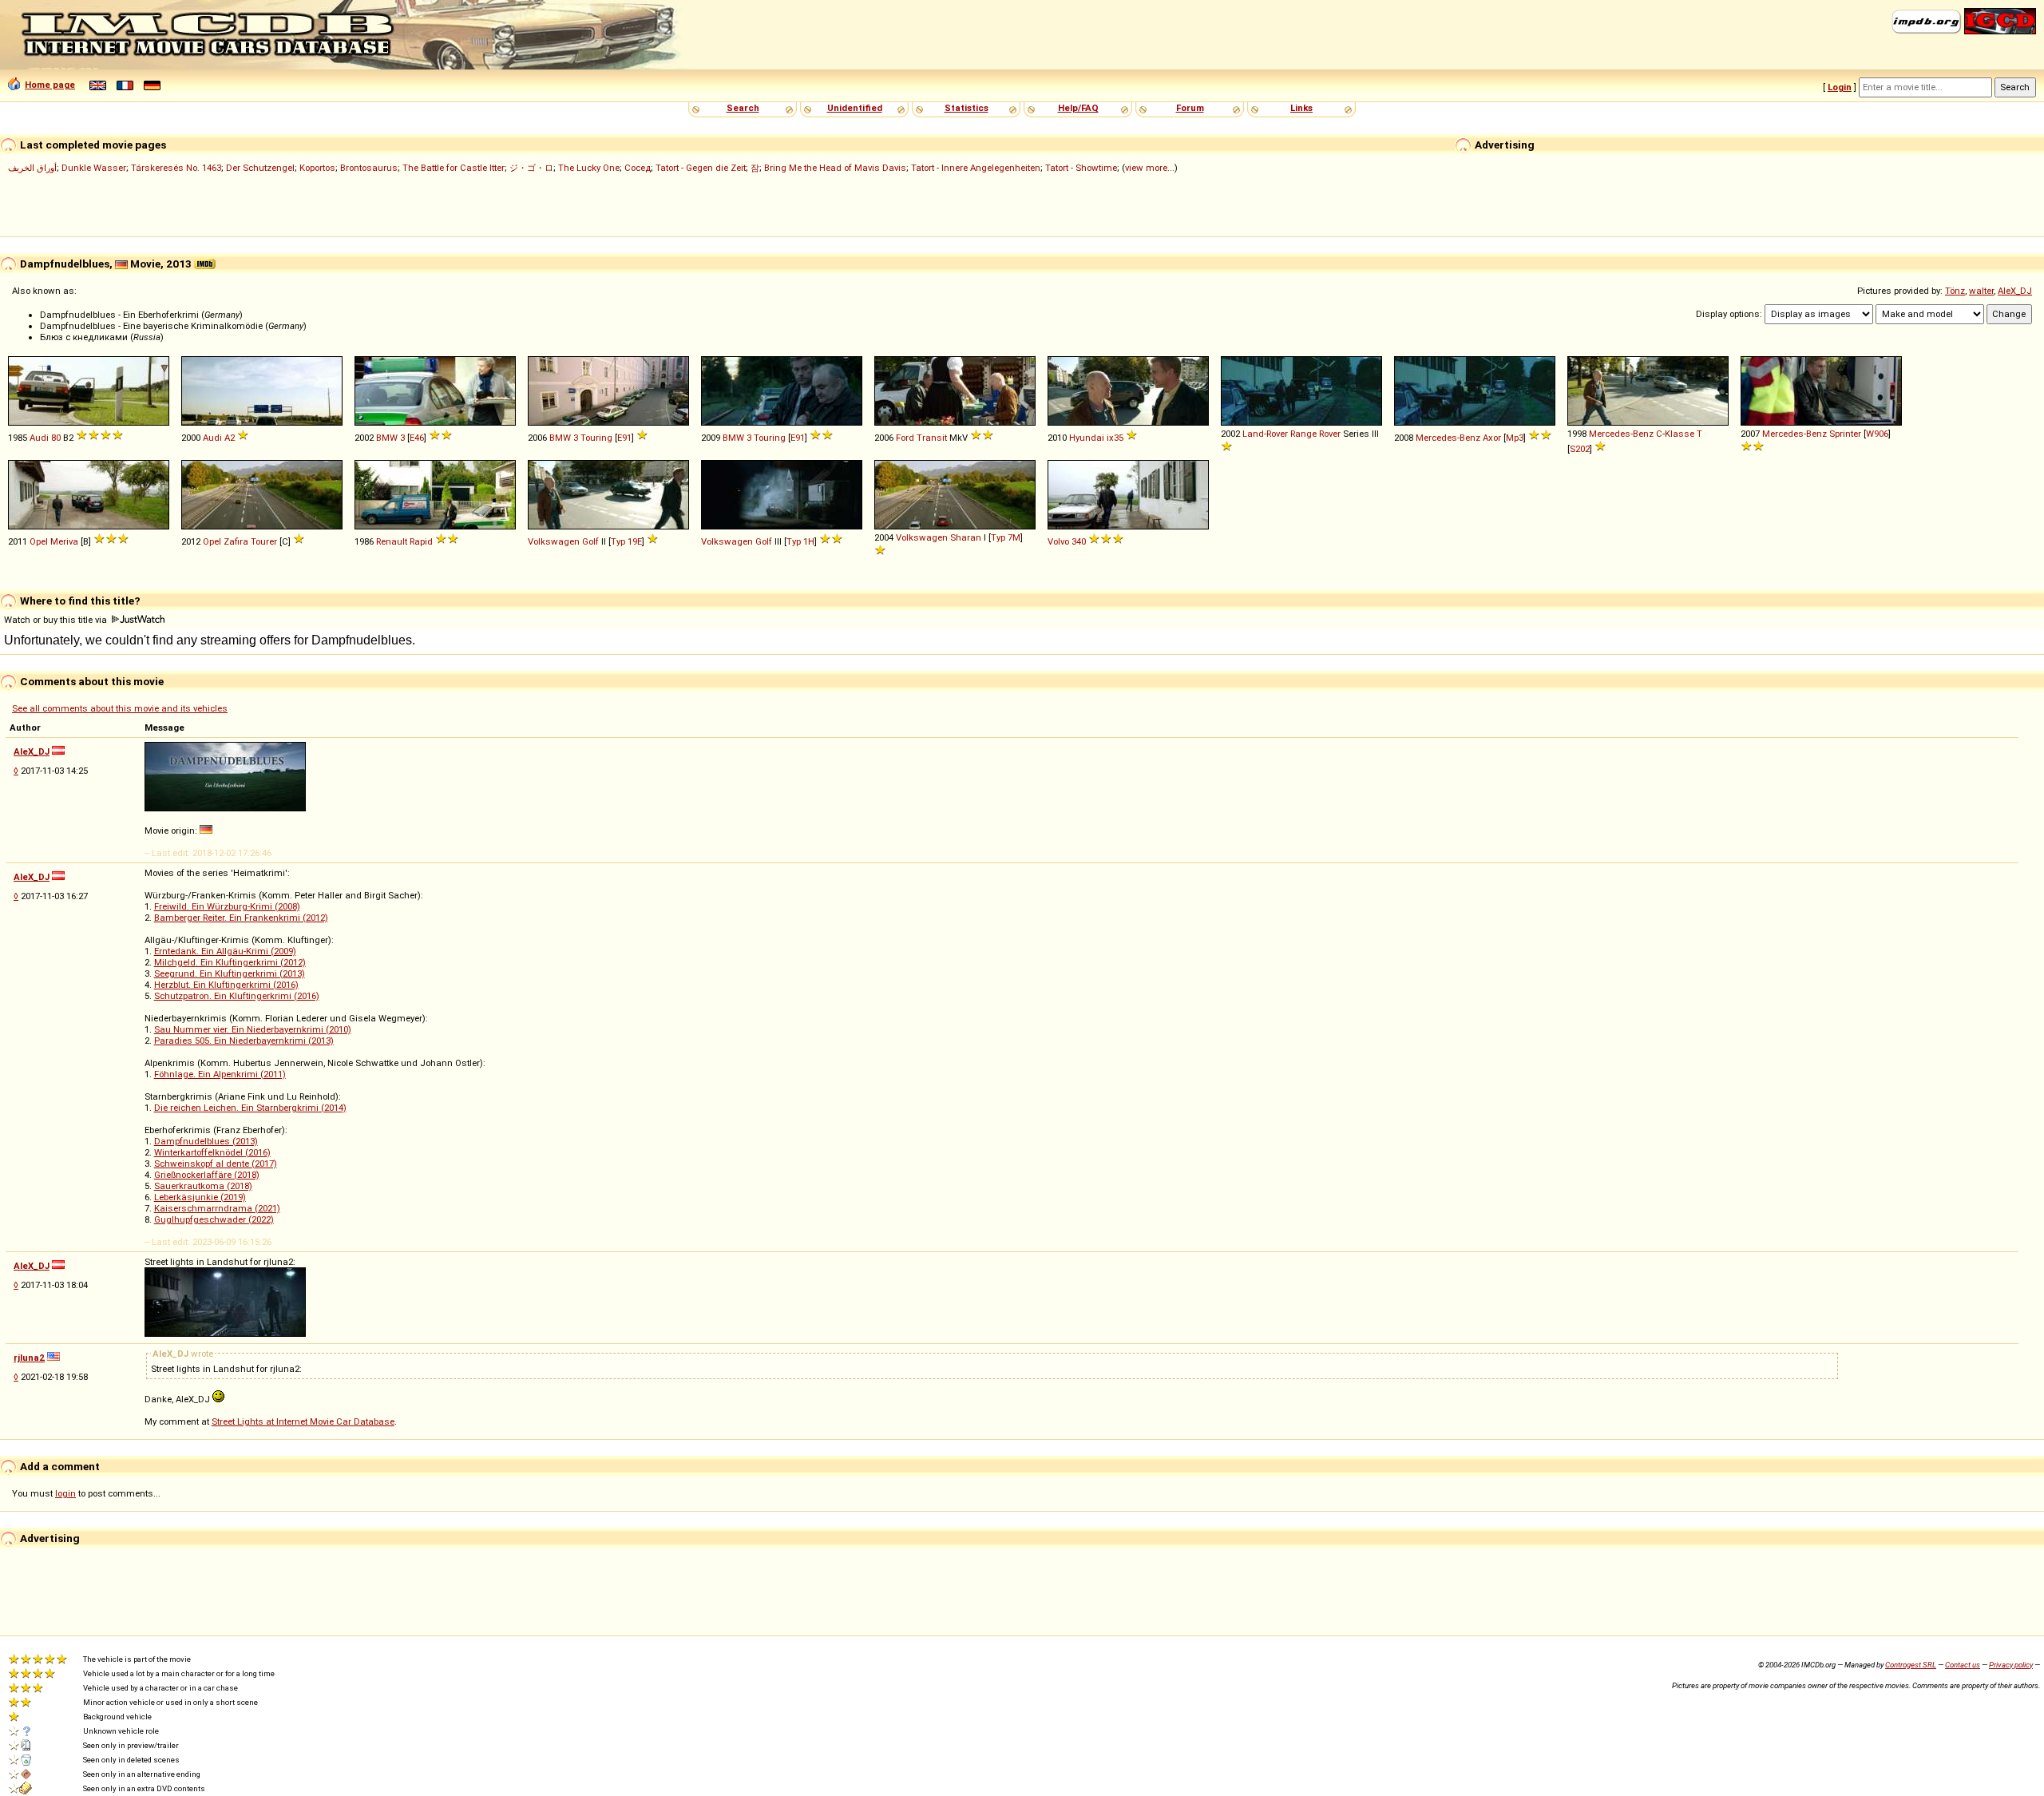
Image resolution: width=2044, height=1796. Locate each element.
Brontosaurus (369, 168)
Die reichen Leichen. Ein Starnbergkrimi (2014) (250, 1108)
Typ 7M (1006, 537)
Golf (590, 541)
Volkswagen (554, 541)
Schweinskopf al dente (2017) (216, 1164)
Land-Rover (1265, 434)
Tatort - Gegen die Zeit (701, 168)
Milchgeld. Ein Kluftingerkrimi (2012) (230, 962)
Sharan (966, 537)
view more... (1150, 168)
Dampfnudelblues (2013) (206, 1141)
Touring (596, 438)
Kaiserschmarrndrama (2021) (217, 1208)
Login (1840, 87)
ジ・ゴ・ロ (531, 168)
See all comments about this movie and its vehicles (120, 708)
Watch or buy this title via (57, 620)
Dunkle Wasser (94, 168)
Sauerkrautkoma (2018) (203, 1186)
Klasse (1680, 434)
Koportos (317, 168)
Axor (1492, 438)
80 (56, 438)
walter (1981, 291)
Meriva (64, 541)
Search (743, 108)
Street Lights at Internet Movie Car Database (303, 1421)
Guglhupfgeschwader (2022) (214, 1219)
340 (1079, 541)
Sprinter (1845, 434)
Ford (905, 438)
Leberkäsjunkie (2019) (200, 1197)
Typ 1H (800, 541)
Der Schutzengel (260, 168)
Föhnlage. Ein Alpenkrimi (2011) (220, 1074)
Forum (1190, 108)
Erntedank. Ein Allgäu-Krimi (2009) (225, 951)
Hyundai (1087, 438)
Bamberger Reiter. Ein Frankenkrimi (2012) (241, 918)
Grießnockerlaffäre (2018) (207, 1175)
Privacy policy (2011, 1665)
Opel (39, 541)
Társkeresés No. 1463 (176, 168)
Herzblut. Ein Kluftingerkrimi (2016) (226, 985)
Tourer (264, 541)
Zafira (236, 541)
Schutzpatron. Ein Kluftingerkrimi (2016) (237, 996)
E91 (624, 438)
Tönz (1955, 291)
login (65, 1493)
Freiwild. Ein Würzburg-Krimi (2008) (227, 906)
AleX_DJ (2015, 291)
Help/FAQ (1078, 108)
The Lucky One (589, 168)
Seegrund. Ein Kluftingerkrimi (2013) (230, 973)
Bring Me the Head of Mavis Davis (835, 168)
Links (1301, 108)
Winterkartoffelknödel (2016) (212, 1152)
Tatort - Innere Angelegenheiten (976, 168)
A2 (230, 438)
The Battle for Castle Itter (454, 168)
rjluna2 (29, 1358)
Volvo (1058, 541)
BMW (387, 438)
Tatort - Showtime (1081, 168)
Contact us (1963, 1665)
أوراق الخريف (32, 168)
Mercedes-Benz (1448, 438)
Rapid (421, 541)
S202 (1580, 449)
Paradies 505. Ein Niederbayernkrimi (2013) (244, 1041)
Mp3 (1515, 438)
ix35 (1115, 438)
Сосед (638, 168)
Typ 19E (626, 541)
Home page (50, 85)
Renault (392, 541)
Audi (39, 438)
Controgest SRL (1911, 1665)
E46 (417, 438)
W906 (1877, 434)
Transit (932, 438)
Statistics (967, 108)
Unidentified (855, 108)
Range (1303, 434)
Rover (1330, 434)
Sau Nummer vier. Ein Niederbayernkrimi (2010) (253, 1029)
